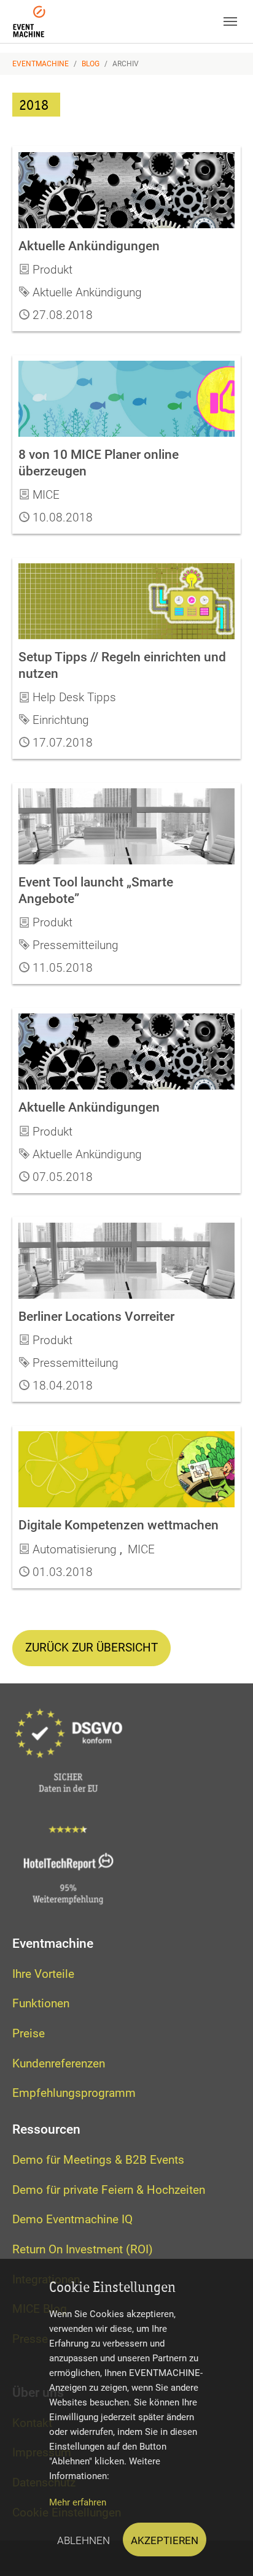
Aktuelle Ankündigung (87, 292)
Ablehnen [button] (84, 2539)
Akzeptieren (165, 2539)
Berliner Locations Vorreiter (96, 1316)
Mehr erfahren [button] (78, 2502)
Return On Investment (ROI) (83, 2249)
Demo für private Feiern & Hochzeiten (109, 2190)
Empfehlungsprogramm (74, 2093)
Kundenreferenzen (59, 2063)
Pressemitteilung (76, 945)
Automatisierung (75, 1549)
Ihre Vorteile (43, 1974)
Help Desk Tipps (74, 697)
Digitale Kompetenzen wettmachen (119, 1525)
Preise (29, 2033)
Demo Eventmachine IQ (72, 2219)
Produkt (53, 270)
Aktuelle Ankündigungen (89, 246)
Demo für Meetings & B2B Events (98, 2160)
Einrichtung (61, 720)
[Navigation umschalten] (230, 21)
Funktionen (41, 2003)
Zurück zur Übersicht (91, 1647)
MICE (46, 495)
